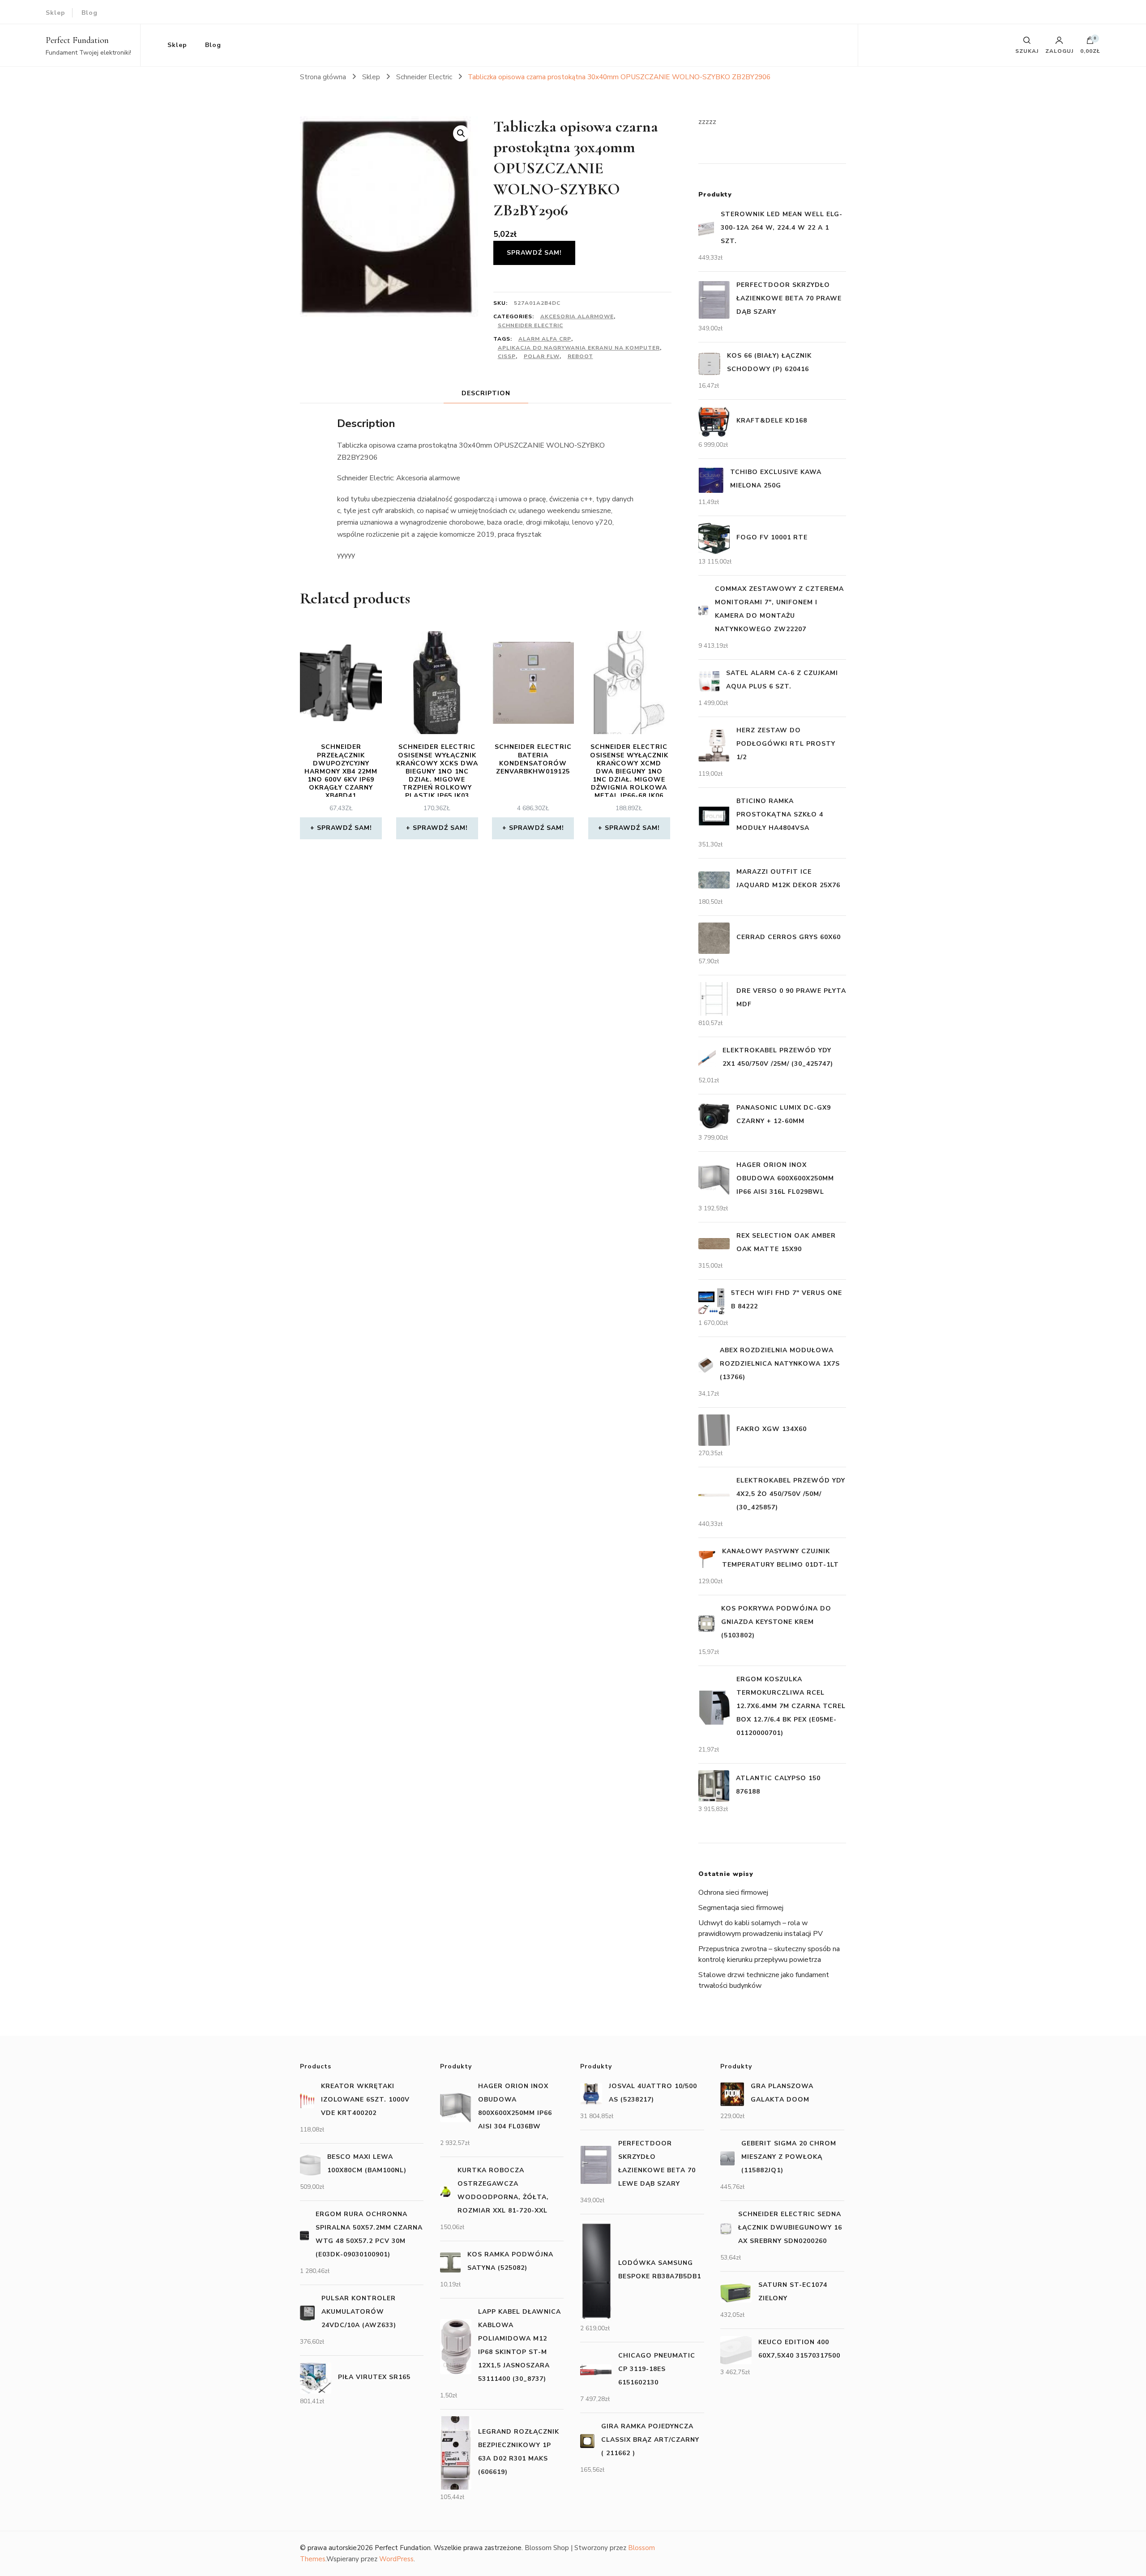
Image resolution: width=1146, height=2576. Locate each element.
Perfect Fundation (77, 40)
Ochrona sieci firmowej (733, 1892)
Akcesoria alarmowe (577, 316)
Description (486, 393)
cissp (507, 356)
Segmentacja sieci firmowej (741, 1908)
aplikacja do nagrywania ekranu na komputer (579, 348)
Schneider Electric (530, 325)
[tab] (486, 393)
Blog (90, 13)
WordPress (396, 2559)
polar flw (542, 356)
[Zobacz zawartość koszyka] (1090, 43)
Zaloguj (1059, 51)
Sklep (56, 13)
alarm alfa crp (545, 339)
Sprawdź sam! (534, 253)
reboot (580, 356)
